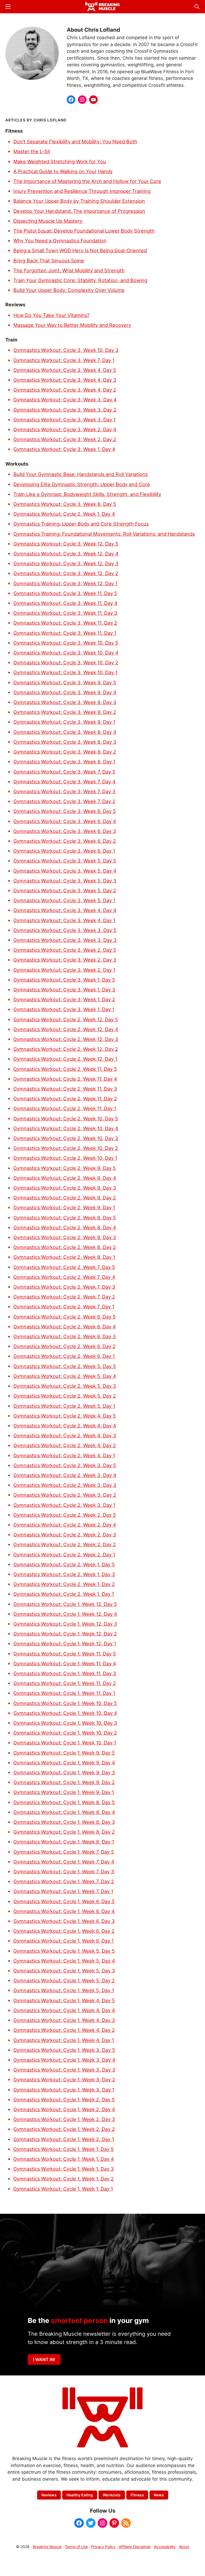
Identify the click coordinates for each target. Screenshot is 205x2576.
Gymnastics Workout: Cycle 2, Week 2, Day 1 (64, 1554)
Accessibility (165, 2547)
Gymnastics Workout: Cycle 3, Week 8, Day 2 (65, 752)
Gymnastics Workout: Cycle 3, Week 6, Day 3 (65, 831)
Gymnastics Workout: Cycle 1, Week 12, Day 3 (65, 1624)
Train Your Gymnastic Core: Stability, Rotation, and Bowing (80, 280)
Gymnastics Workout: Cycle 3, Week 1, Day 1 (64, 1009)
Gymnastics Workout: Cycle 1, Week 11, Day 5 (65, 1654)
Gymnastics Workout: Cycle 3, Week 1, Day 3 (64, 990)
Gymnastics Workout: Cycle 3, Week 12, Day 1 (65, 583)
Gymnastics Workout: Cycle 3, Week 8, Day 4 (65, 732)
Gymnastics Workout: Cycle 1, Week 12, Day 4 (65, 1614)
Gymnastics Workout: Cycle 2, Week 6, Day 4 (65, 1326)
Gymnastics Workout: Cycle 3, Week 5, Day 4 (65, 871)
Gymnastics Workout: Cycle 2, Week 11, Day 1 (65, 1108)
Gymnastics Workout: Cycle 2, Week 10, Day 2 (66, 1148)
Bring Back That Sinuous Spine (49, 261)
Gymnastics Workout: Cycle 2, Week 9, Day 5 (65, 1168)
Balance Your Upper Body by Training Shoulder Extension (79, 201)
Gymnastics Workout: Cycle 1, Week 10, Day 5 (65, 1703)
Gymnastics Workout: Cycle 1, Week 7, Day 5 (64, 1852)
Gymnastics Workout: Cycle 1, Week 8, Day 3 (64, 1822)
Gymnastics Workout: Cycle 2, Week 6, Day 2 (64, 1346)
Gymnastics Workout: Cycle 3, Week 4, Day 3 (65, 380)
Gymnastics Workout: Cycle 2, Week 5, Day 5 (65, 1366)
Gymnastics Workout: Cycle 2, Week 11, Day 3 (65, 1089)
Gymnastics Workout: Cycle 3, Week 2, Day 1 (64, 970)
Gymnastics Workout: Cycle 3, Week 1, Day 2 (64, 999)
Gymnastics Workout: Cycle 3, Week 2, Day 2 (65, 439)
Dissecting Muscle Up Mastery (48, 221)
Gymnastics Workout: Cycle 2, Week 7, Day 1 (64, 1307)
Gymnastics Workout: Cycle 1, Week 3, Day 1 (64, 2090)
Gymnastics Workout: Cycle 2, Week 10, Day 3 (66, 1138)
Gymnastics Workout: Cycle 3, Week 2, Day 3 (65, 960)
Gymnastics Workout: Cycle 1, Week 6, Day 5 (64, 1901)
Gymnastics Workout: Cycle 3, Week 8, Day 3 (65, 742)
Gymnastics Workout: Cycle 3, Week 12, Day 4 (66, 554)
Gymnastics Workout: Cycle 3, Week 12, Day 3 (66, 563)
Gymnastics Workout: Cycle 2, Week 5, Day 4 (65, 1376)
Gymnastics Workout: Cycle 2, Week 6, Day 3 (65, 1336)
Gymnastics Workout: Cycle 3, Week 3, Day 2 (65, 410)
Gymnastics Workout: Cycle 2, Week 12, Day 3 (66, 1039)
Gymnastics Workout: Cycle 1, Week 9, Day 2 (64, 1782)
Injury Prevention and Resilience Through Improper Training (82, 191)
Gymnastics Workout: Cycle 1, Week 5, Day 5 (64, 1951)
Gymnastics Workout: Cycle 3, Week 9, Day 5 (65, 682)
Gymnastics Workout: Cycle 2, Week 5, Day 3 (65, 1386)
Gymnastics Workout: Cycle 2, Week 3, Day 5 (65, 1465)
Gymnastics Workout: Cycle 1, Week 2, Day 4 (64, 2109)
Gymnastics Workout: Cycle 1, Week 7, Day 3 (64, 1871)
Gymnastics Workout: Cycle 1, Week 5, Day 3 (64, 1971)
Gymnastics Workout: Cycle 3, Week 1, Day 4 (64, 449)
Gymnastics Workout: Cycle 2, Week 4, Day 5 (65, 1416)
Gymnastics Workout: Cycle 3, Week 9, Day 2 (65, 712)
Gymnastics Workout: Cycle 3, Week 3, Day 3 (65, 940)
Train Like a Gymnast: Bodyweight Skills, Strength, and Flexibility (87, 494)
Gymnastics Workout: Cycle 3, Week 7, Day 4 (64, 782)
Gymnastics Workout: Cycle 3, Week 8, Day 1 (64, 762)
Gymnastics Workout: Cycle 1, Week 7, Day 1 (63, 1891)
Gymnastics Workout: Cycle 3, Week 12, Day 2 (66, 573)
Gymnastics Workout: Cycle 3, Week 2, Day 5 (65, 950)
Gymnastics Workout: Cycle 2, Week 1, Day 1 (64, 1594)
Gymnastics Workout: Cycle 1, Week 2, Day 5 (64, 2099)
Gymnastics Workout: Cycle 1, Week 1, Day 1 (63, 2189)
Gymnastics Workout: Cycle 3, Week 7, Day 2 (64, 801)
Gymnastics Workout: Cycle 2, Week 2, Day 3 (65, 1535)
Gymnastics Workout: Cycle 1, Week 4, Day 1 (64, 2040)
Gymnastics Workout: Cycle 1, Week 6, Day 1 (64, 1941)
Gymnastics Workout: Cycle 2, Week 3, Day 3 (65, 1485)
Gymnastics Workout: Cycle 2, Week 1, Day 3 (64, 1574)
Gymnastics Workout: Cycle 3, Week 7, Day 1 (64, 360)
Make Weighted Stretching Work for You (60, 161)
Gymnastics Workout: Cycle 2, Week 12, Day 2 (66, 1049)
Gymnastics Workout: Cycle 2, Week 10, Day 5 (66, 1118)
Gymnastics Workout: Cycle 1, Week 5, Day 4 (64, 1961)
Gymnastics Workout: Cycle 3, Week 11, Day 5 (65, 593)
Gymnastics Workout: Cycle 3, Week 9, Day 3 (65, 702)
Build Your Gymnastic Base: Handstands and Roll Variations (80, 474)
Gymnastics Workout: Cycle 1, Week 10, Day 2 (65, 1733)
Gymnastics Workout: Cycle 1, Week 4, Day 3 (64, 2020)
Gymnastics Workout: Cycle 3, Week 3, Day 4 (65, 400)
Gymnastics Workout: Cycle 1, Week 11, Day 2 (65, 1683)
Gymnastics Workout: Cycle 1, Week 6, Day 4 (64, 1911)
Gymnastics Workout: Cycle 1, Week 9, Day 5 (64, 1753)
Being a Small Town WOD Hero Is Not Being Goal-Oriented (80, 250)
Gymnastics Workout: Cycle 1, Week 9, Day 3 (64, 1772)
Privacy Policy (103, 2547)
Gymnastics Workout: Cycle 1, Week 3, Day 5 (64, 2050)
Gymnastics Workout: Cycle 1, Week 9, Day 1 (64, 1792)
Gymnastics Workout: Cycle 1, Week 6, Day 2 (64, 1931)
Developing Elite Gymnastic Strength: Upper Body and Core (82, 484)
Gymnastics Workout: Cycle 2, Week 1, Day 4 (64, 514)
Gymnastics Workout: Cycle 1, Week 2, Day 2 (64, 2129)
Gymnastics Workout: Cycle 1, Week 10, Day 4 (65, 1713)
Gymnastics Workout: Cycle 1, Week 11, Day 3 (65, 1673)
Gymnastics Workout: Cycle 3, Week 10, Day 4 (66, 653)
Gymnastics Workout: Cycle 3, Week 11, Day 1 (65, 633)
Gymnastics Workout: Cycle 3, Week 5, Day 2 (65, 890)
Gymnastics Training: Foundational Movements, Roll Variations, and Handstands (104, 534)
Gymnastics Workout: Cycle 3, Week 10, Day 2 (66, 662)
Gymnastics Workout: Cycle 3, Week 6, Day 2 (65, 841)
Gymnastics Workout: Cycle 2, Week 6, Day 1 (64, 1356)
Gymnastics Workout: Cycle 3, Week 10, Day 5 (66, 643)
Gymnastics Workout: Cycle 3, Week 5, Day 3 (65, 881)
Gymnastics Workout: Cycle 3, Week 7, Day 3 (64, 791)
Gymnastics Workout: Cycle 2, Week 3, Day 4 (65, 1475)
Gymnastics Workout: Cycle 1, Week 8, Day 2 (64, 1832)
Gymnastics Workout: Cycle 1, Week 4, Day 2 (64, 2030)
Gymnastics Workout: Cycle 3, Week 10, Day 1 (65, 672)
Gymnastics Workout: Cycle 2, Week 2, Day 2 (65, 1544)
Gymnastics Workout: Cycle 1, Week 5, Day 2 (64, 1980)
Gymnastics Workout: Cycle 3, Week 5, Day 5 (65, 861)
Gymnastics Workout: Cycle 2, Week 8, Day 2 (65, 1247)
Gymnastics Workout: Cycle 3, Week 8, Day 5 (65, 504)
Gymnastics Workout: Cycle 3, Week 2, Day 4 (65, 429)
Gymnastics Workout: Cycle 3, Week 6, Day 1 (64, 851)
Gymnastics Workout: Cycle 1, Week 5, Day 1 (64, 1990)
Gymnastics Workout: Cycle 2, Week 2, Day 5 (65, 1515)
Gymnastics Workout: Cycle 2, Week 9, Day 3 (65, 1188)
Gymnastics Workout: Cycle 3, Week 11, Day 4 (65, 603)
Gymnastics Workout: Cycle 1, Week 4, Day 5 (64, 2000)
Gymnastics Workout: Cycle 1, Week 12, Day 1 (65, 1643)
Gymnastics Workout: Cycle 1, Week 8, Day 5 (64, 1802)
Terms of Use (76, 2547)
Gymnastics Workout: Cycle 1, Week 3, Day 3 (64, 2070)
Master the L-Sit (32, 151)
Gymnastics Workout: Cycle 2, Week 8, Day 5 (65, 1218)
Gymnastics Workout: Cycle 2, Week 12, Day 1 (65, 1059)
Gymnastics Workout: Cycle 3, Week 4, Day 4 (65, 910)
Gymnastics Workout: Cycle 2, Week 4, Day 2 (65, 1445)
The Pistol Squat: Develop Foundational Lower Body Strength (84, 231)
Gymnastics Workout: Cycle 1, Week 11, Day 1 (64, 1693)
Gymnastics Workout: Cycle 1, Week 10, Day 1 (65, 1743)
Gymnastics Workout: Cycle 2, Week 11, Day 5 (65, 1069)
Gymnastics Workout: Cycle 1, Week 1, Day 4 (64, 2159)
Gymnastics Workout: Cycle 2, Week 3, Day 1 (64, 1505)
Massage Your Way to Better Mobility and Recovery (72, 325)
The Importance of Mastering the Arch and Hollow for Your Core (87, 181)
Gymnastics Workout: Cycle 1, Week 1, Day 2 (64, 2179)
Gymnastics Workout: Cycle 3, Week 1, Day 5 (64, 980)
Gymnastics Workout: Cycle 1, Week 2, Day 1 (64, 2139)
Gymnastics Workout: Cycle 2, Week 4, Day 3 (65, 1435)
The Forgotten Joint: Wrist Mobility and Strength (69, 270)
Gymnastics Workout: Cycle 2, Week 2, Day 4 (65, 1525)
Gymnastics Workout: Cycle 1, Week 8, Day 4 (64, 1812)
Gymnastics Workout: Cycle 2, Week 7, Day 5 (64, 1267)
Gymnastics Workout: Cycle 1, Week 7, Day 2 (64, 1881)
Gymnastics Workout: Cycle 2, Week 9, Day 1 (64, 1207)
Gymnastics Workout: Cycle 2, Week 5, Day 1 (64, 1406)
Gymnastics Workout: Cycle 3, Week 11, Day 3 (65, 613)
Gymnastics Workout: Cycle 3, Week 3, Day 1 (64, 420)
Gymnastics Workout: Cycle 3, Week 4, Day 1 (64, 920)
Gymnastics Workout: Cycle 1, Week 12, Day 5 (65, 1604)
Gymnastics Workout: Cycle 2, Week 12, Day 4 (66, 1029)
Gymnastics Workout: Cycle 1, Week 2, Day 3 (64, 2119)
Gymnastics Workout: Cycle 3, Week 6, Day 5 (65, 811)
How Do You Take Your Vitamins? (51, 315)
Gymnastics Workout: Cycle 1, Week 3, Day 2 (64, 2079)
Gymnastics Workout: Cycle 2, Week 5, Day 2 (65, 1396)
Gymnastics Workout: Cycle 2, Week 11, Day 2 (65, 1098)
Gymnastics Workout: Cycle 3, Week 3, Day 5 (65, 930)
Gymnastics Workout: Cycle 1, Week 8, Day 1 (64, 1842)
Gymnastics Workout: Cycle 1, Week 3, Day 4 (64, 2060)
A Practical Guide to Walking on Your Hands (63, 171)
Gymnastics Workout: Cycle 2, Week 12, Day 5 (66, 1019)
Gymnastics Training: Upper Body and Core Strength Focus (81, 524)
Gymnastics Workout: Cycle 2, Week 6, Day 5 (64, 1317)
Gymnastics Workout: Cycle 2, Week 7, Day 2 (64, 1297)
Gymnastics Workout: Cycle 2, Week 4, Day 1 (64, 1455)
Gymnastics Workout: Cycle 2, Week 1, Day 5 (64, 1564)
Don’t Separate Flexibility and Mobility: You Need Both (75, 141)
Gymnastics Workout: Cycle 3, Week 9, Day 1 (64, 722)
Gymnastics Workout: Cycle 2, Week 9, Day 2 (65, 1198)
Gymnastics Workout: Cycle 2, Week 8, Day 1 (64, 1257)
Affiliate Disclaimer (135, 2547)
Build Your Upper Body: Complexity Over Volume (69, 290)
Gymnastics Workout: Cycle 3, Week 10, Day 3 (66, 350)
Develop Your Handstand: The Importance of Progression (79, 211)
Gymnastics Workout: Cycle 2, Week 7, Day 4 (64, 1277)
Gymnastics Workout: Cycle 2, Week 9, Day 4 (65, 1178)
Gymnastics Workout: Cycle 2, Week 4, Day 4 (65, 1426)
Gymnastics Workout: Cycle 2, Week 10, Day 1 (65, 1158)
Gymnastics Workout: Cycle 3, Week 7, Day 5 (64, 772)
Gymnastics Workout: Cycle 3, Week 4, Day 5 (65, 370)
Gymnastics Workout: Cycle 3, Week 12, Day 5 (66, 544)
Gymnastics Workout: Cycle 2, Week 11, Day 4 (65, 1079)
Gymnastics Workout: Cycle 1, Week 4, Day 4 (64, 2010)
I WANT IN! (44, 2359)
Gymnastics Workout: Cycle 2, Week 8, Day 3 (65, 1237)
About (184, 2547)
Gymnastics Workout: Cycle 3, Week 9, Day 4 (65, 692)
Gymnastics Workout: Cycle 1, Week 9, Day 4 (64, 1763)
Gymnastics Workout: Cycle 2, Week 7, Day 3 (64, 1287)
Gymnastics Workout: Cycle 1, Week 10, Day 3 (65, 1723)
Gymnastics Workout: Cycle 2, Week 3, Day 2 (65, 1495)
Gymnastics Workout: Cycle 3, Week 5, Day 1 (64, 900)
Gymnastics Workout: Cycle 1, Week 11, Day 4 (65, 1663)
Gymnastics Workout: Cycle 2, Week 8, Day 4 (65, 1227)
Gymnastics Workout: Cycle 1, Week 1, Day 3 (64, 2169)
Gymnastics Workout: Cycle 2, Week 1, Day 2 (64, 1584)
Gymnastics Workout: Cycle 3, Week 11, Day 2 (65, 623)
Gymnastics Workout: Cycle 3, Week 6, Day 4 (65, 821)
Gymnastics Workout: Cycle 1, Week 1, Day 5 (64, 2149)
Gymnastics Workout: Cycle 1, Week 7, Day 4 (64, 1862)
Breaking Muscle (47, 2547)
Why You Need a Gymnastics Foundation (60, 241)
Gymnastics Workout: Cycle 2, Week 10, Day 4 (66, 1128)
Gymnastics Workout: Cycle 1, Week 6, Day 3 (64, 1921)
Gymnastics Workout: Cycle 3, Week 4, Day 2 (65, 390)
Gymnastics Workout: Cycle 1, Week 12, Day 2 (65, 1634)
